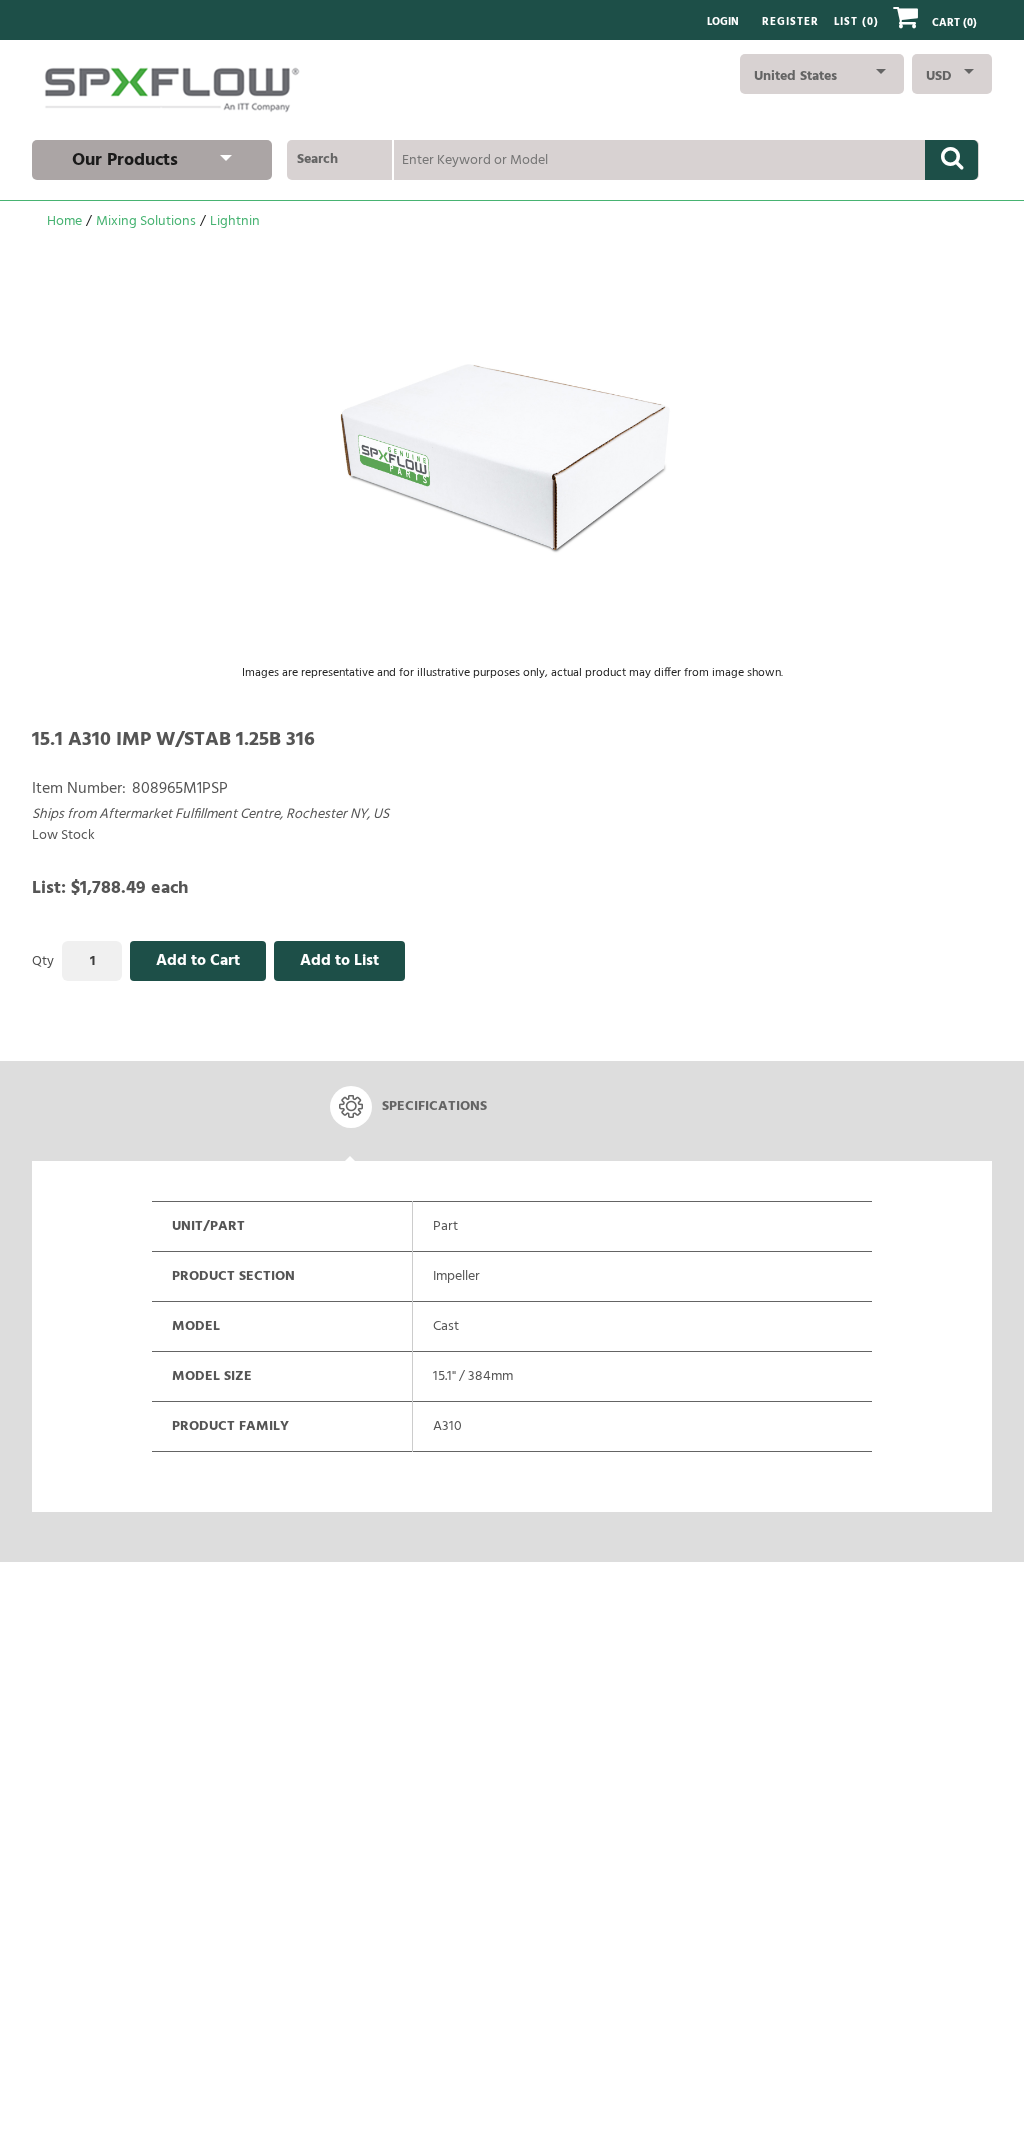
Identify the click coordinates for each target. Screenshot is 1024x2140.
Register (790, 22)
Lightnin (235, 221)
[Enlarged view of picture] (512, 453)
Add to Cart (198, 961)
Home (64, 221)
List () (856, 22)
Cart (954, 23)
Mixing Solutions (146, 221)
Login (723, 22)
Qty (43, 961)
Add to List (339, 961)
